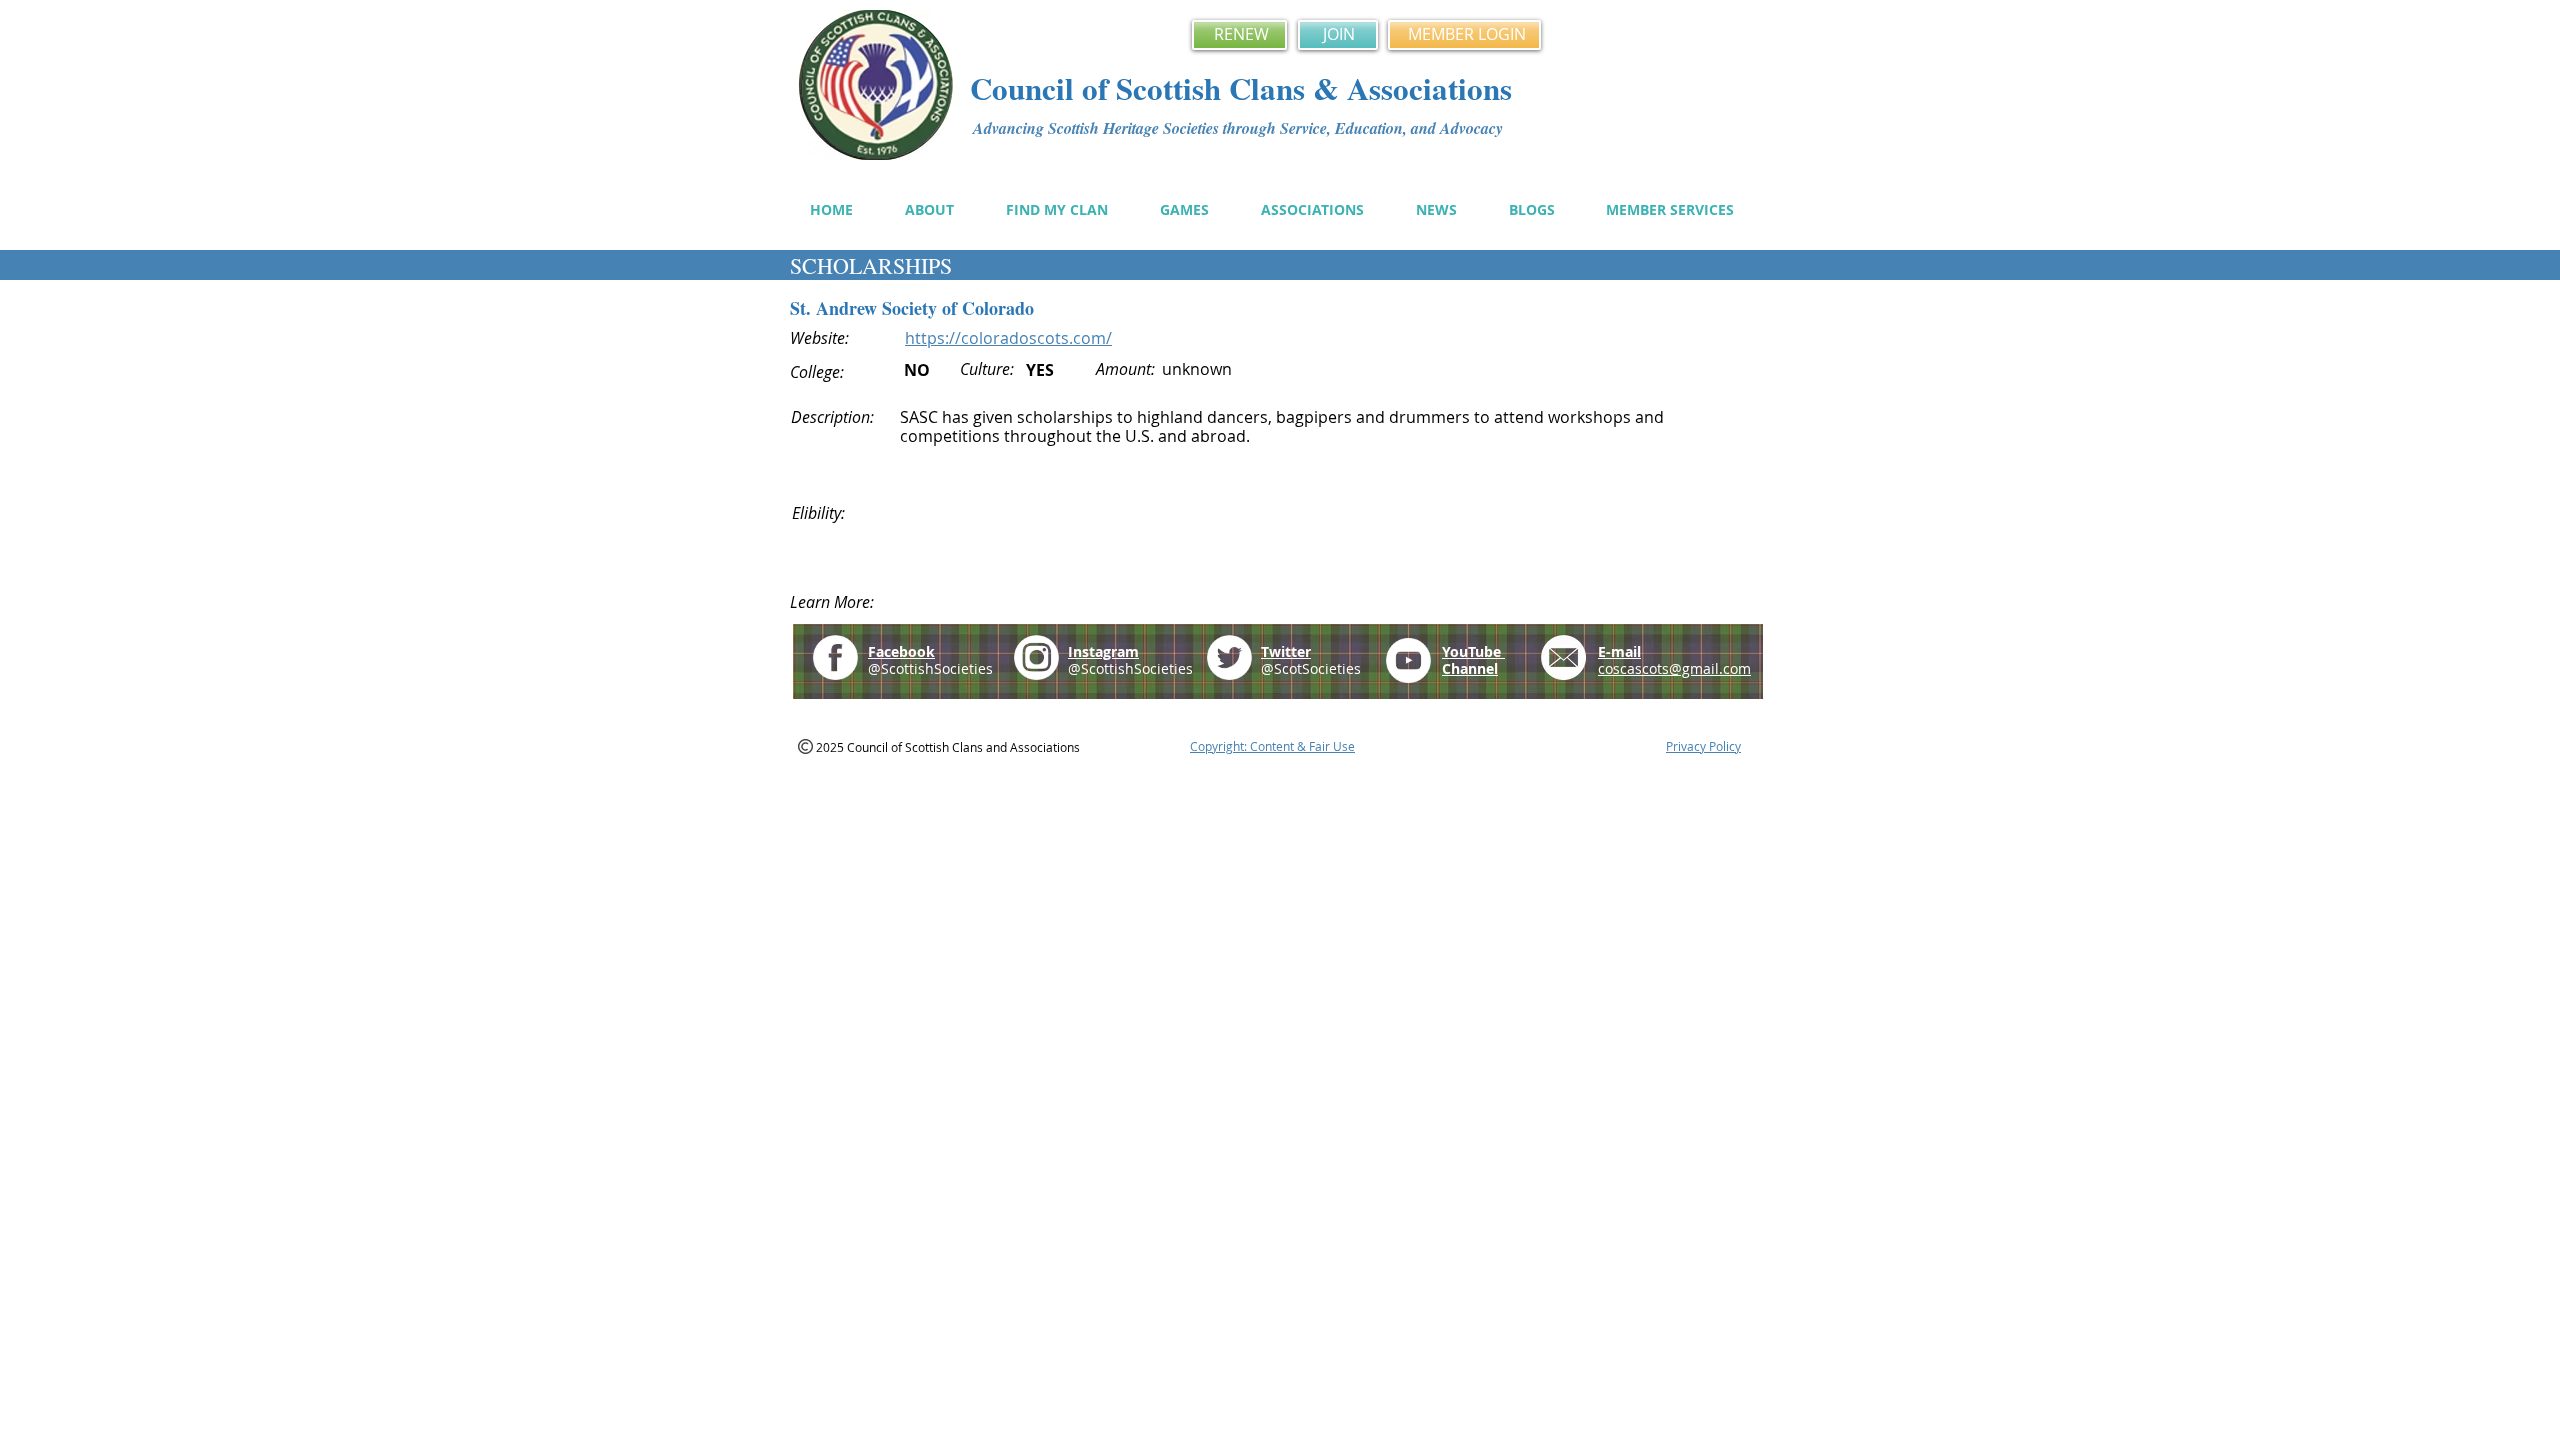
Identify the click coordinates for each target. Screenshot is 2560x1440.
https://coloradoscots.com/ (1008, 338)
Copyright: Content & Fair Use (1272, 746)
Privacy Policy (1703, 746)
